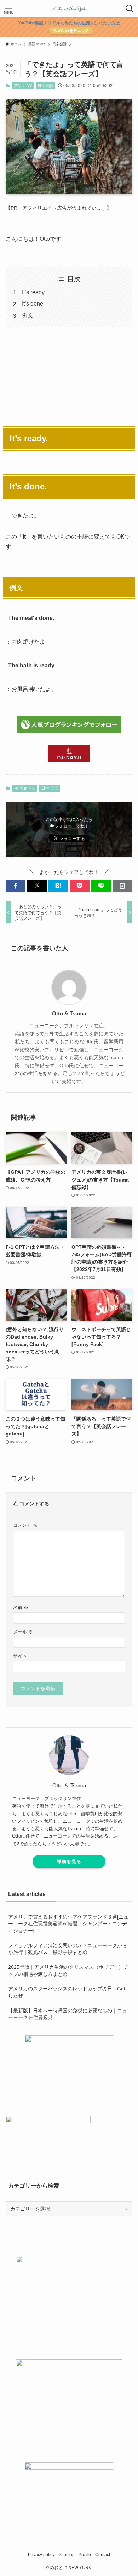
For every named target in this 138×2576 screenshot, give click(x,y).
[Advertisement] (69, 376)
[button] (16, 886)
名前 (21, 1608)
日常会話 (45, 86)
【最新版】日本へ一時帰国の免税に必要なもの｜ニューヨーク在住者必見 (68, 2014)
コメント (25, 1525)
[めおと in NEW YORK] (69, 8)
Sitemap (67, 2555)
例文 (28, 315)
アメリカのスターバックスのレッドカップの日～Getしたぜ (67, 1992)
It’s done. (33, 304)
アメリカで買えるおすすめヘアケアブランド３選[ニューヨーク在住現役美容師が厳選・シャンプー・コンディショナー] (68, 1924)
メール (23, 1632)
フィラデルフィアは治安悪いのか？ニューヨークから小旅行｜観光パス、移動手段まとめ (68, 1949)
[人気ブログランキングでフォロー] (69, 731)
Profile (85, 2555)
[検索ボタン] (130, 8)
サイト (20, 1656)
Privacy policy (41, 2555)
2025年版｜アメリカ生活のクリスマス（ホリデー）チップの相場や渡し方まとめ (68, 1971)
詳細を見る (69, 1861)
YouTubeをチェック (71, 30)
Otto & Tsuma (69, 1013)
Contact (103, 2555)
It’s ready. (34, 292)
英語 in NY (23, 86)
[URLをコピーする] (122, 886)
